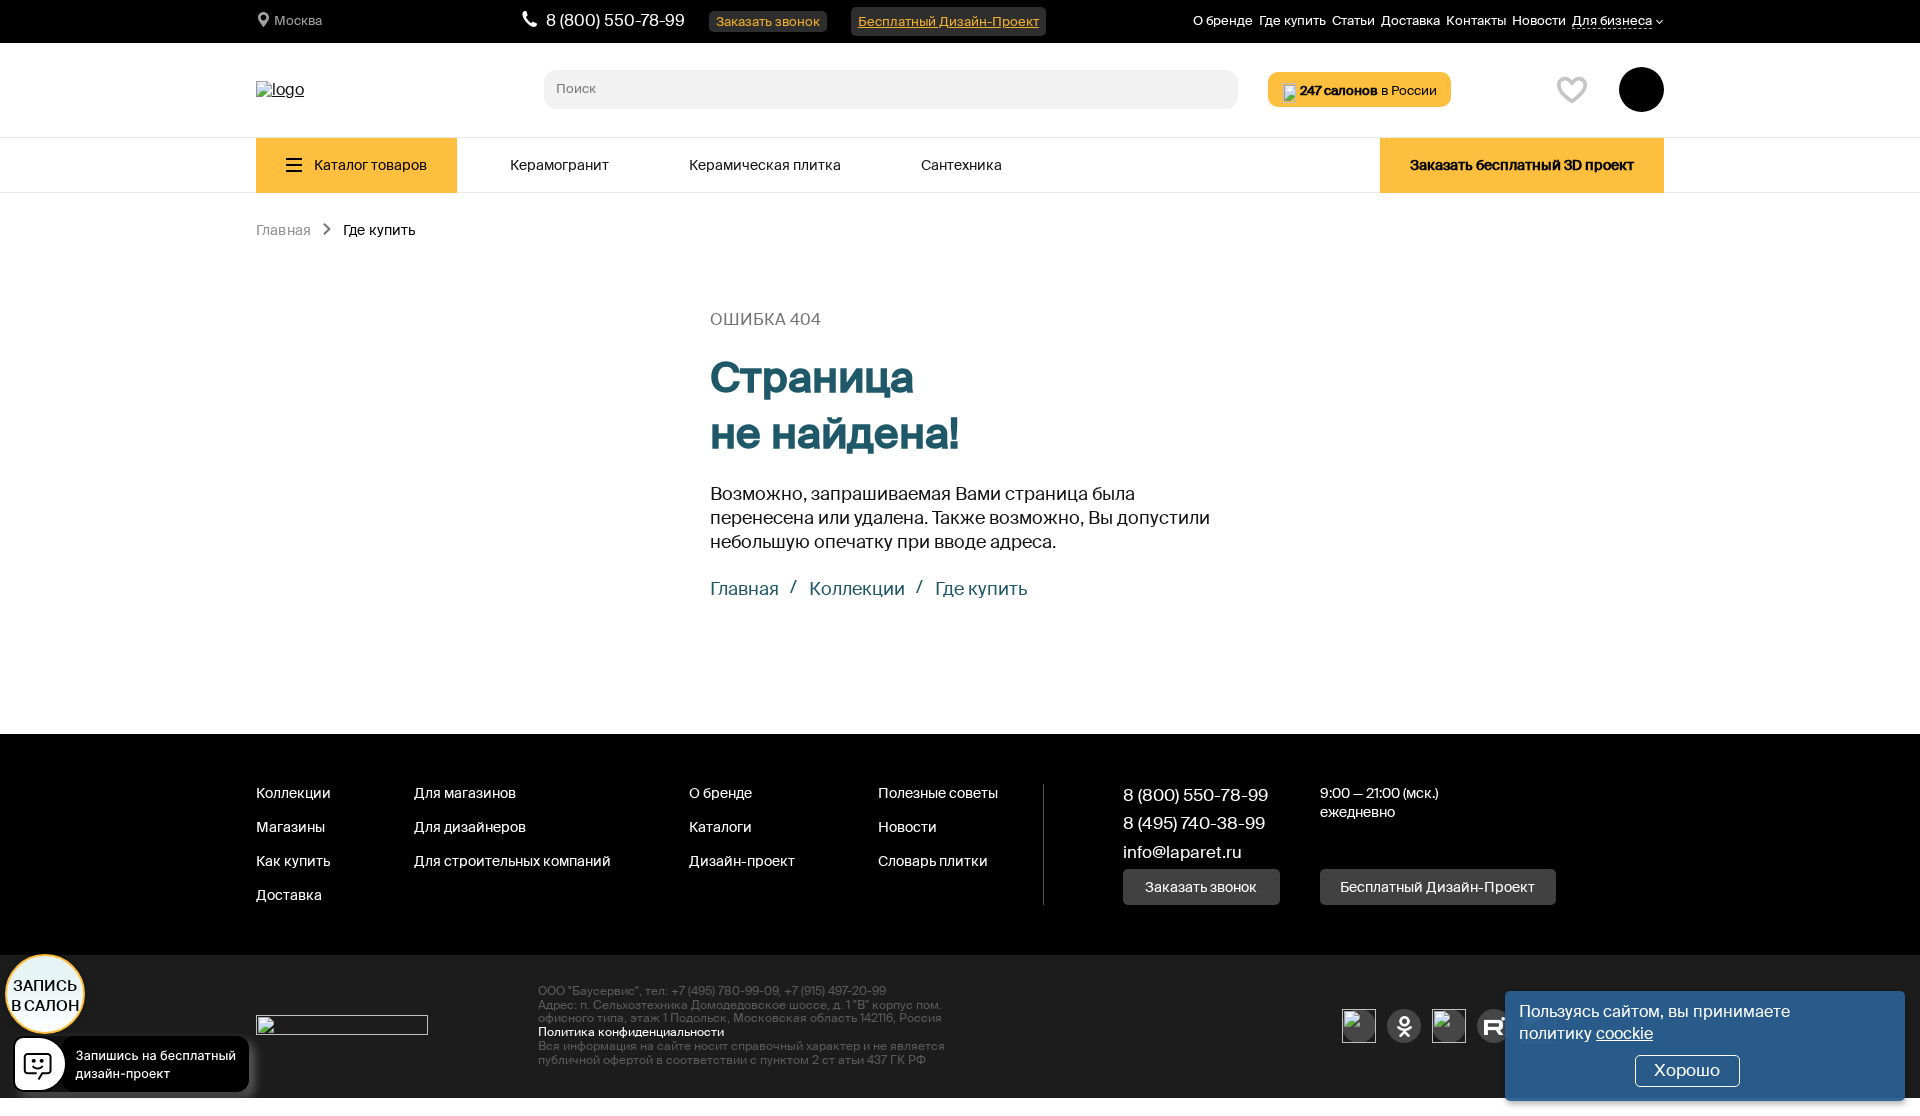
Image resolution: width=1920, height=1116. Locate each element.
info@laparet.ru (1182, 852)
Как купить (293, 861)
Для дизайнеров (470, 827)
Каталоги (720, 827)
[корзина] (1641, 89)
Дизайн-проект (742, 861)
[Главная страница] (280, 90)
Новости (1539, 20)
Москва (298, 20)
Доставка (1410, 20)
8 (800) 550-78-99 (615, 20)
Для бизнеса (1612, 21)
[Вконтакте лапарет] (1359, 1026)
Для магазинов (465, 793)
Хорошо (1687, 1070)
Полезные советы (938, 793)
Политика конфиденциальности (631, 1032)
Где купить (1292, 20)
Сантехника (961, 165)
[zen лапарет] (1449, 1026)
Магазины (290, 827)
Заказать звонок (768, 21)
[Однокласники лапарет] (1404, 1026)
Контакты (1476, 20)
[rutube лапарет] (1494, 1026)
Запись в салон (45, 996)
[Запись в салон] (136, 1067)
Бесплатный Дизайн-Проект (948, 21)
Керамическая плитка (765, 165)
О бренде (1223, 20)
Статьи (1353, 20)
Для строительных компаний (512, 861)
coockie (1624, 1033)
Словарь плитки (933, 861)
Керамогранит (559, 165)
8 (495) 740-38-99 (1194, 823)
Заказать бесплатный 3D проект (1522, 165)
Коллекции (857, 589)
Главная (283, 231)
